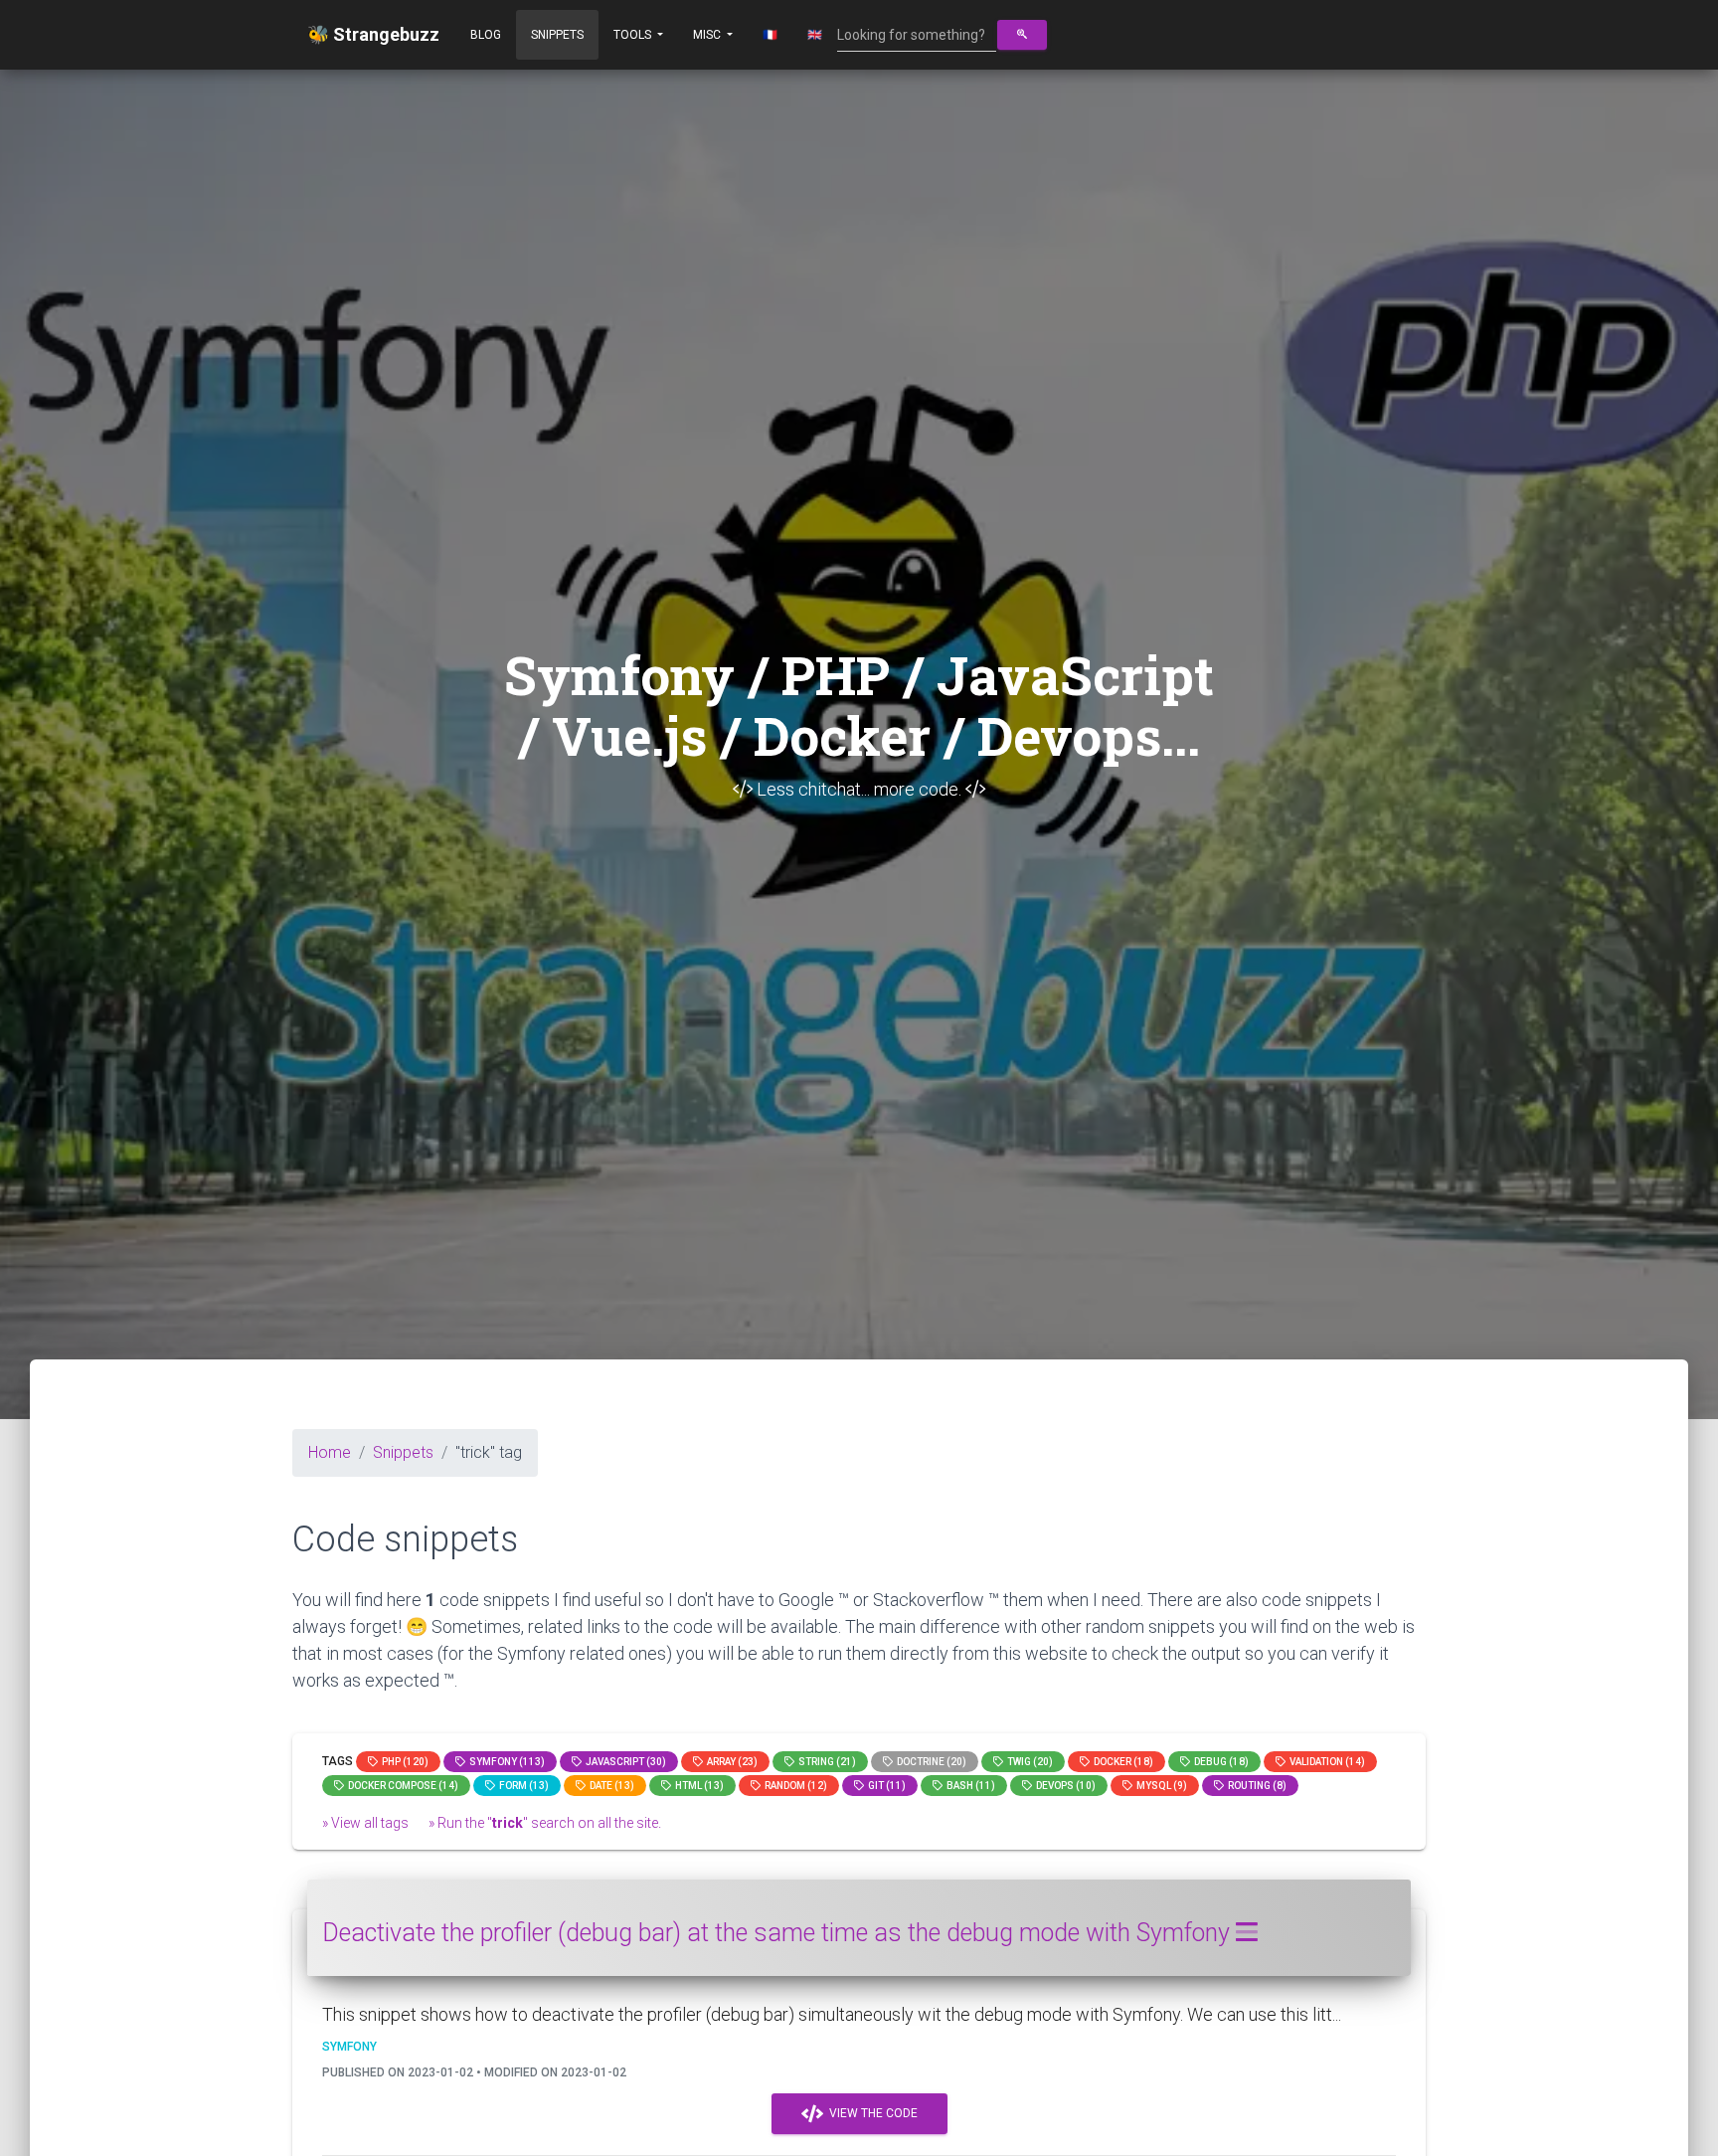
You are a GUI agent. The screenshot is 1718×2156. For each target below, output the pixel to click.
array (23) (730, 1762)
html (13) (697, 1786)
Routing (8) (1255, 1786)
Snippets (557, 35)
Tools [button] (634, 35)
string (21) (825, 1762)
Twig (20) (1028, 1762)
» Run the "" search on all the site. (545, 1823)
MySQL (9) (1160, 1786)
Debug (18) (1219, 1762)
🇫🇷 (770, 35)
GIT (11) (885, 1786)
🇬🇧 (815, 35)
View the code (870, 2113)
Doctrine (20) (930, 1762)
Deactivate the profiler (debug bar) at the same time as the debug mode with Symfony (779, 1933)
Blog (486, 35)
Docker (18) (1121, 1762)
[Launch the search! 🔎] (1022, 35)
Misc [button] (708, 35)
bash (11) (969, 1786)
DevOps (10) (1064, 1786)
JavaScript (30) (624, 1762)
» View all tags (365, 1823)
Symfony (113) (505, 1762)
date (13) (610, 1786)
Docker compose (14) (401, 1786)
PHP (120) (403, 1762)
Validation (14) (1325, 1762)
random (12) (794, 1786)
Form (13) (522, 1786)
